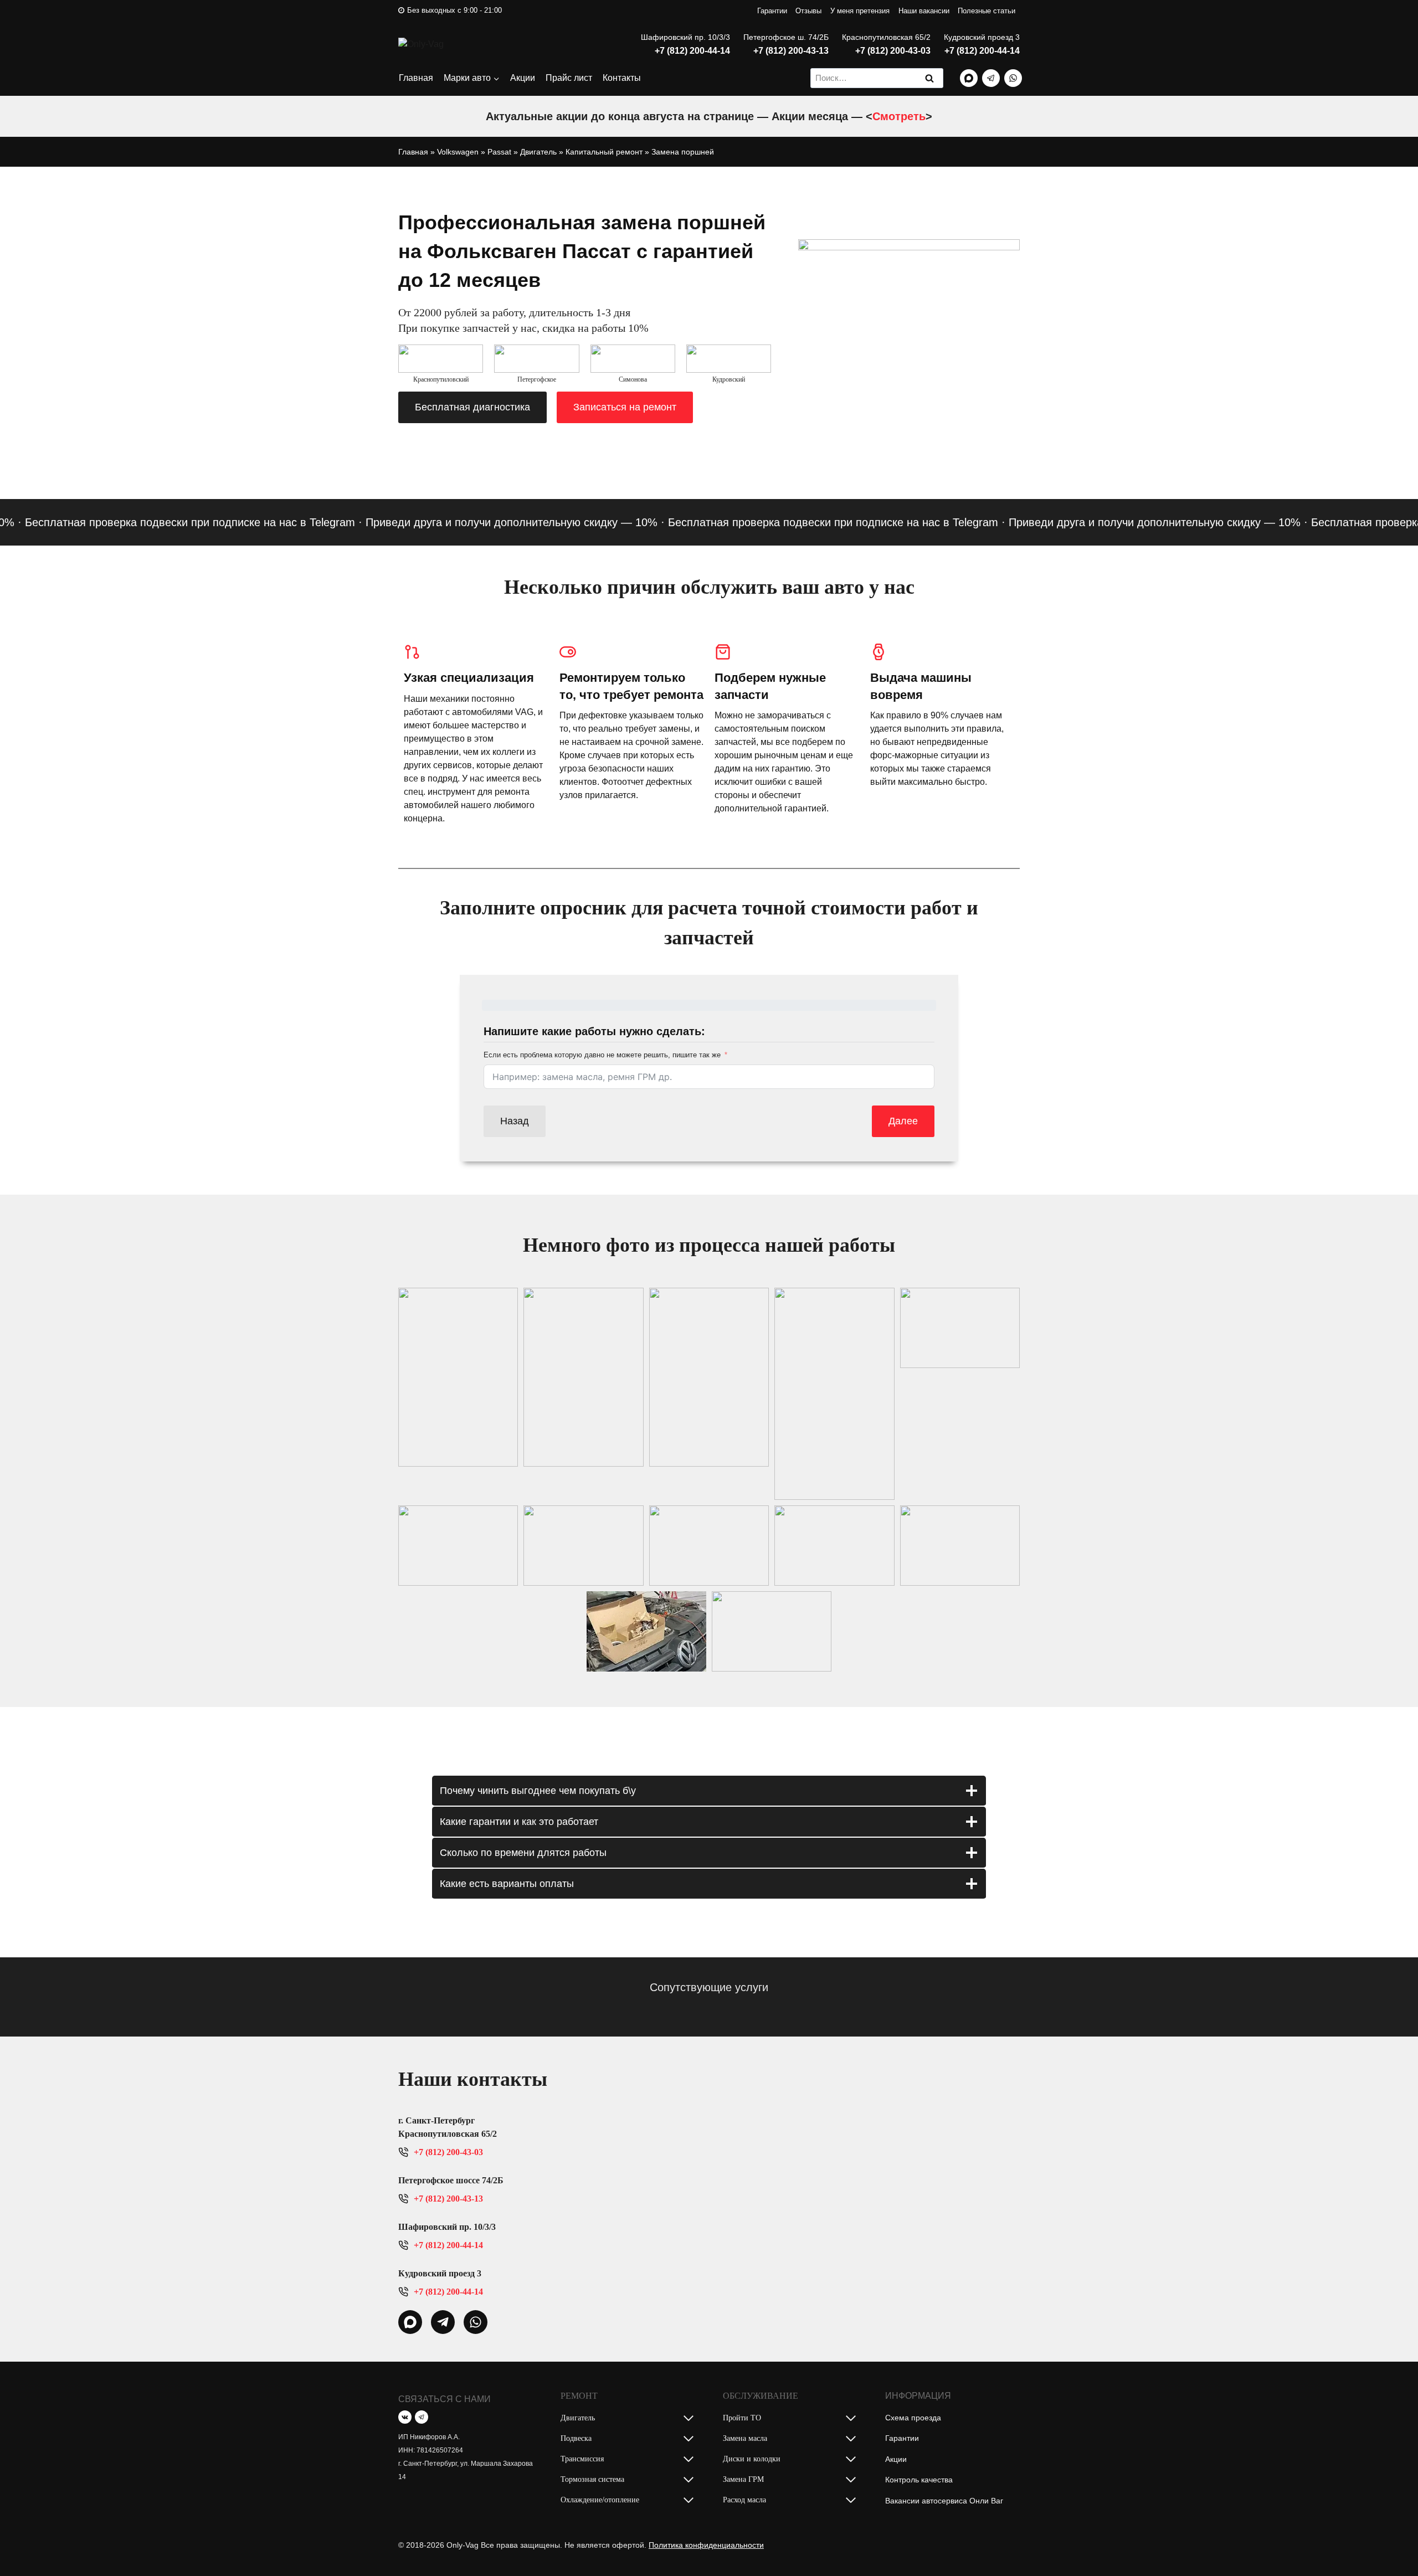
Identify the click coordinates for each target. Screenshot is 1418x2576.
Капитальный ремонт (604, 152)
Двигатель (538, 152)
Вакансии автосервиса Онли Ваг (944, 2501)
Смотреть (899, 116)
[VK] (405, 2417)
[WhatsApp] (1013, 78)
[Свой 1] (969, 78)
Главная (416, 78)
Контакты (622, 78)
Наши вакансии (924, 11)
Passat (499, 152)
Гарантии (772, 11)
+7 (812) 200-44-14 (692, 51)
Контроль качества (919, 2480)
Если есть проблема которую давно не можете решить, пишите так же (602, 1055)
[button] (458, 1377)
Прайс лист (569, 78)
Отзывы (808, 11)
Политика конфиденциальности (706, 2545)
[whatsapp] (410, 2322)
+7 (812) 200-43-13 (791, 51)
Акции (523, 78)
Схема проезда (913, 2418)
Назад (515, 1121)
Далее (903, 1121)
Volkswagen (458, 152)
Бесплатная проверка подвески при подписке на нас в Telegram (787, 522)
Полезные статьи (987, 11)
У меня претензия (860, 11)
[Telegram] (991, 78)
